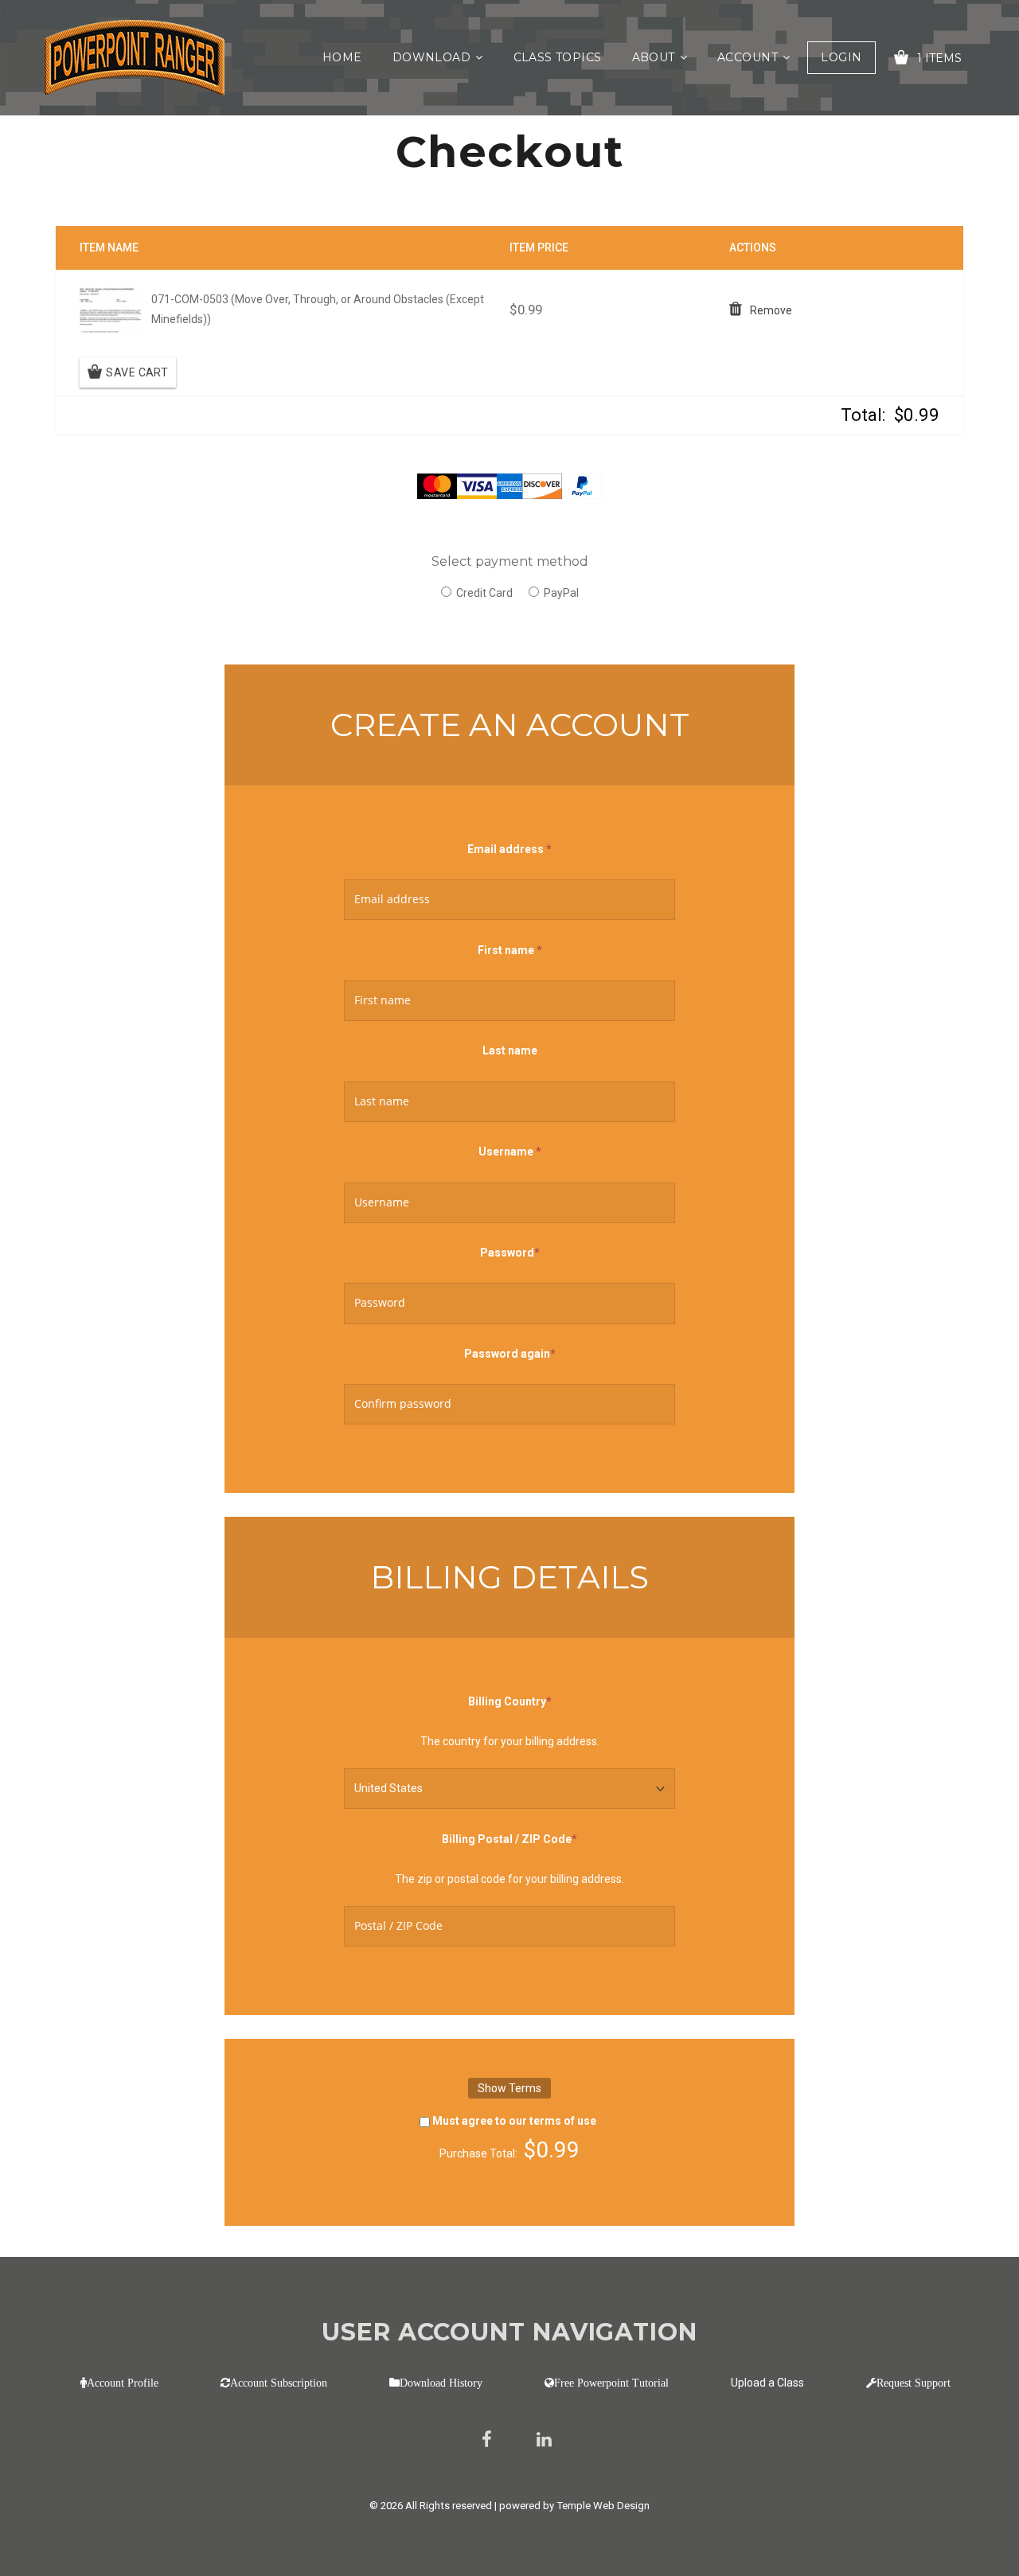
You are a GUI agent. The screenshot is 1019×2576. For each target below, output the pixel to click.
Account (748, 57)
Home (342, 57)
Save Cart (137, 372)
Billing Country (510, 1700)
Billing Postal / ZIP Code (509, 1837)
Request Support (914, 2383)
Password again (510, 1352)
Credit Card (484, 593)
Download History (441, 2383)
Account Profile (123, 2383)
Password (510, 1251)
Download (431, 57)
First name (510, 950)
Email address (509, 849)
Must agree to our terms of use (514, 2121)
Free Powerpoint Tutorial (611, 2383)
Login (841, 57)
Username (510, 1150)
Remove (771, 310)
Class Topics (558, 57)
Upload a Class (767, 2383)
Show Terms (509, 2088)
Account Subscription (279, 2383)
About (654, 57)
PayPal (561, 593)
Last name (510, 1050)
